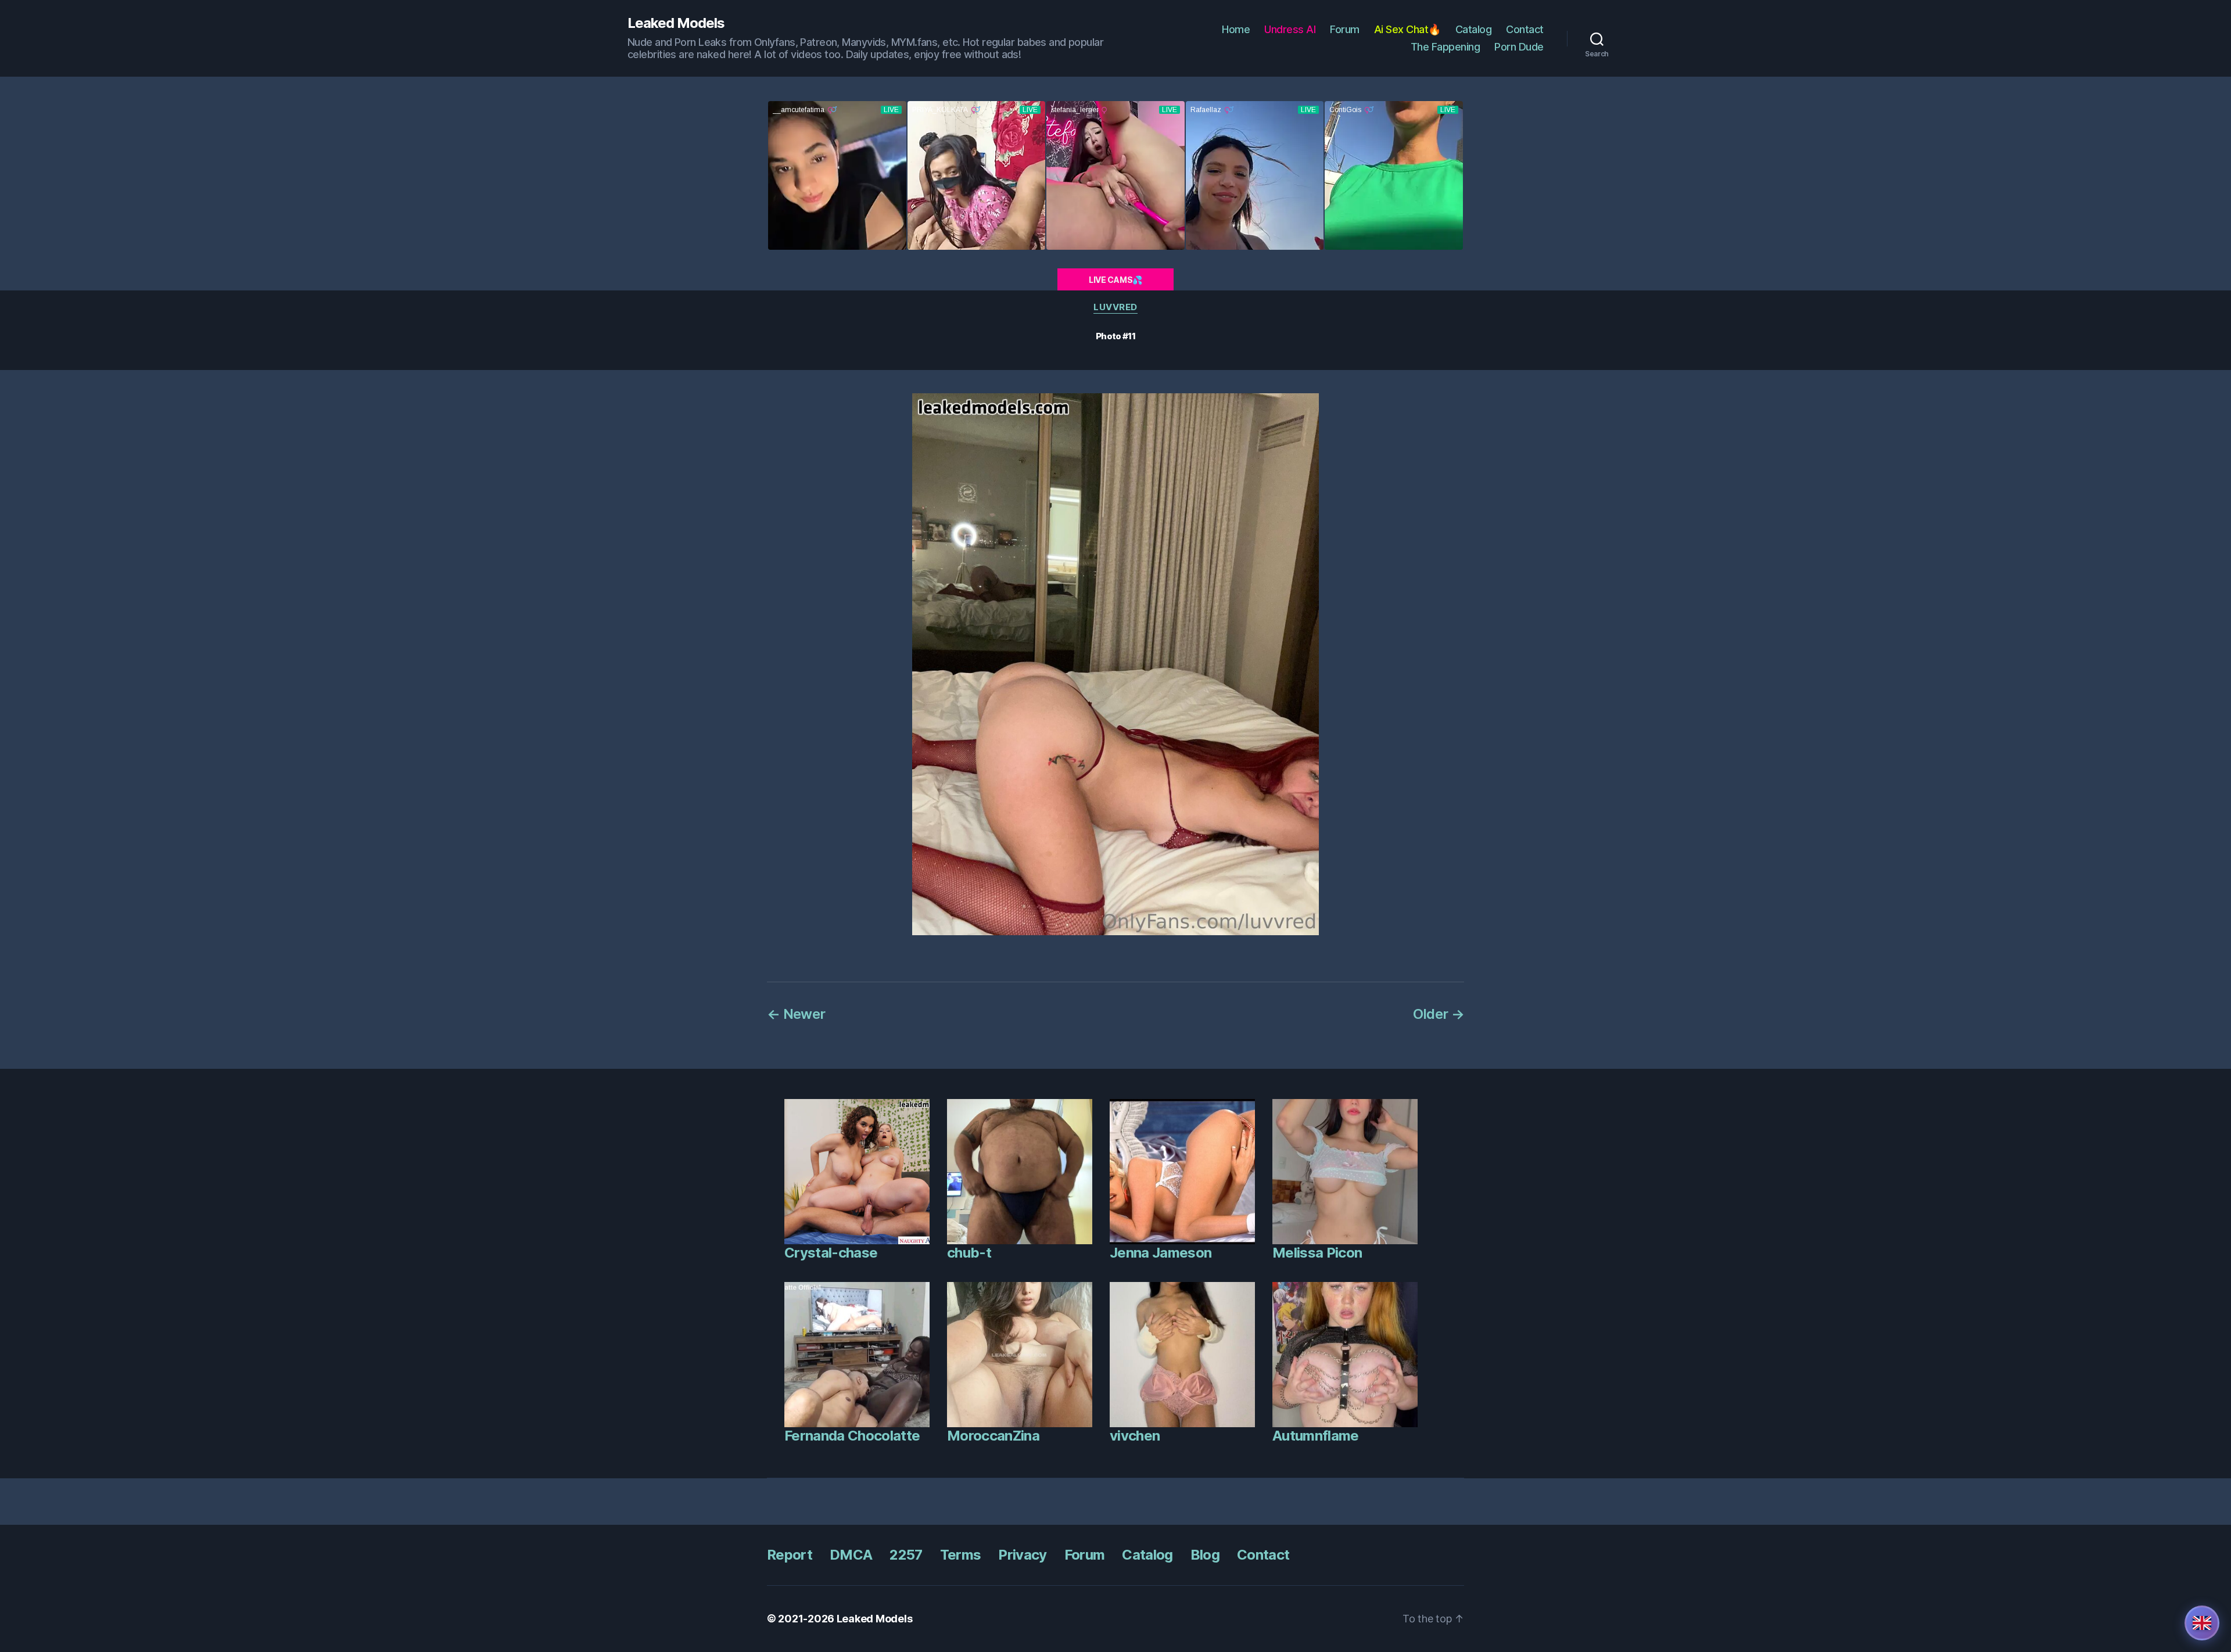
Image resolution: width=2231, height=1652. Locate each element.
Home (1236, 29)
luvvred (1115, 307)
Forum (1345, 29)
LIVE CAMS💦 (1115, 280)
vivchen (1135, 1436)
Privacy (1022, 1555)
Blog (1205, 1555)
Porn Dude (1519, 47)
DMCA (851, 1555)
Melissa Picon (1317, 1253)
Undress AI (1290, 29)
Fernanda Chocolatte (852, 1436)
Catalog (1474, 29)
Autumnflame (1316, 1436)
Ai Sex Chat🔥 (1407, 29)
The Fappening (1446, 47)
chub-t (969, 1253)
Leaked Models (676, 23)
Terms (961, 1555)
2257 (906, 1555)
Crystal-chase (831, 1253)
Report (790, 1555)
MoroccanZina (993, 1436)
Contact (1525, 29)
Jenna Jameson (1161, 1253)
